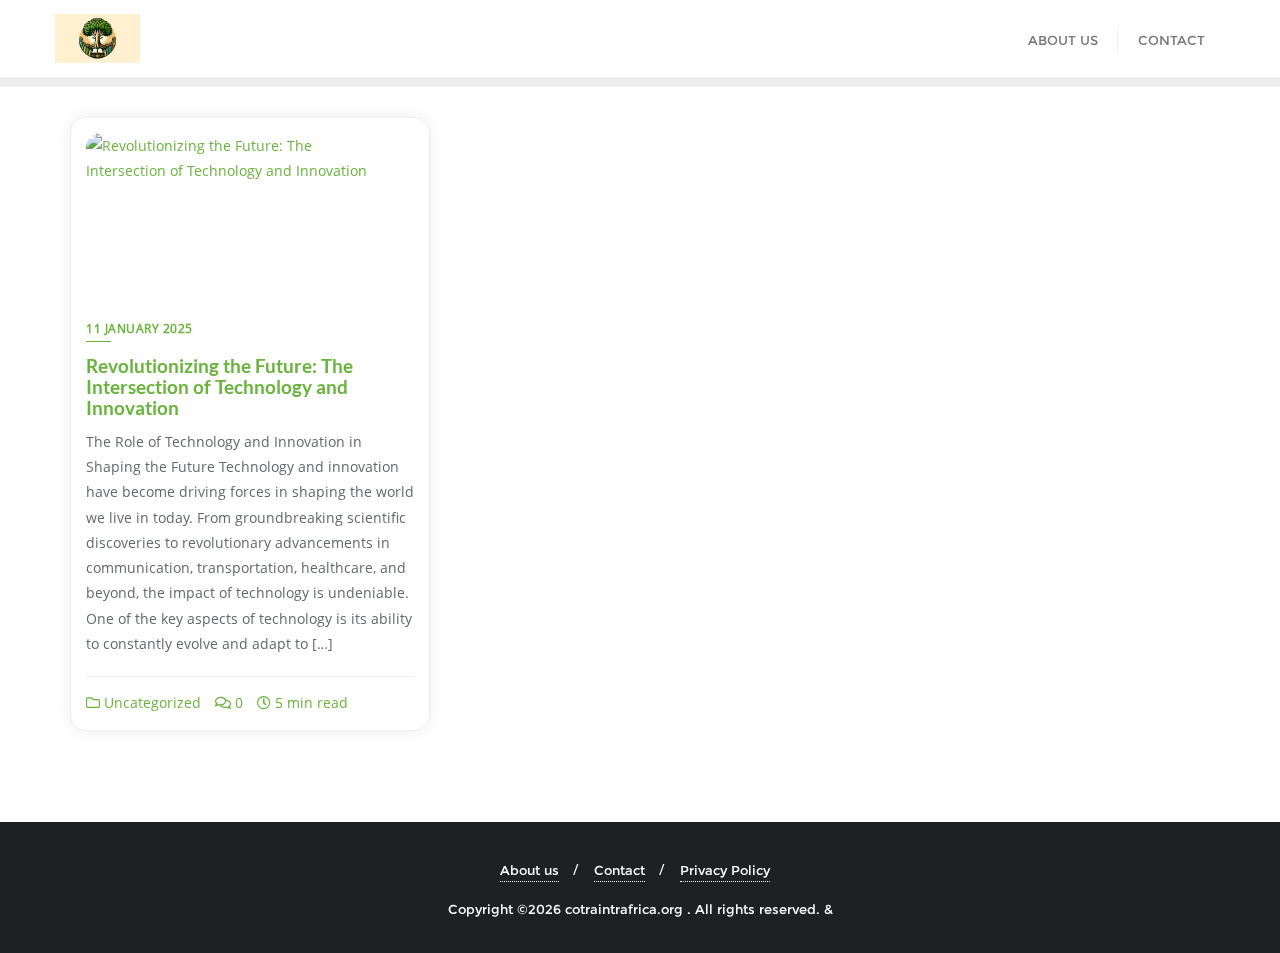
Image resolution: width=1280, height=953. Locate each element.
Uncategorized (150, 702)
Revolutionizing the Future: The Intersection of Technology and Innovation (219, 386)
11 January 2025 (139, 328)
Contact (619, 870)
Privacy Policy (725, 870)
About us (529, 870)
